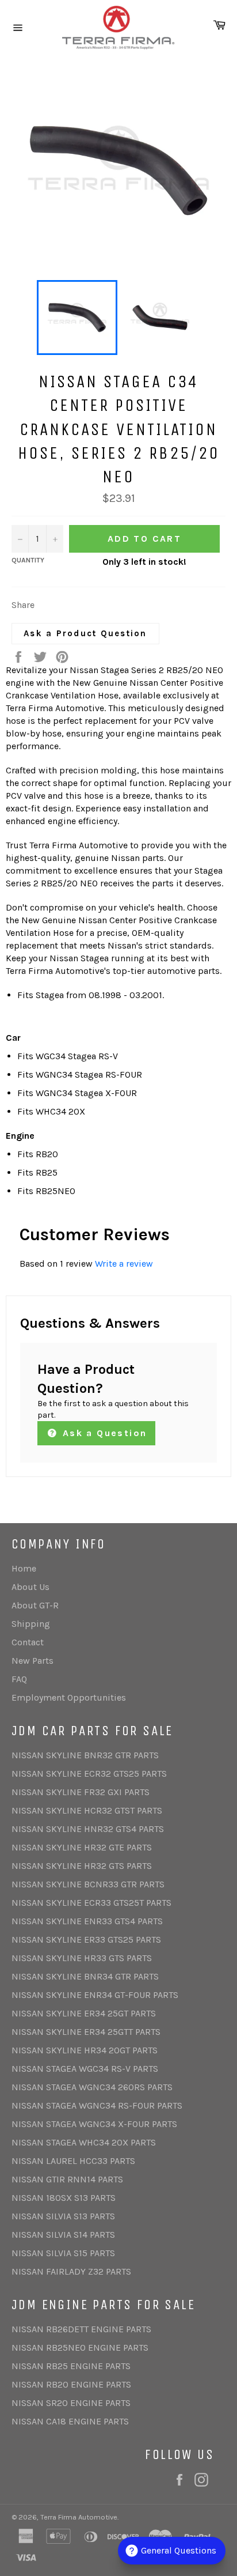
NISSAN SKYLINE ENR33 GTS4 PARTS (87, 1921)
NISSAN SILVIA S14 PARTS (63, 2235)
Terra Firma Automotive (79, 2517)
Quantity (28, 560)
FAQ (19, 1679)
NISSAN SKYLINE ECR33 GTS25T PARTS (91, 1903)
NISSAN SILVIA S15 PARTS (63, 2253)
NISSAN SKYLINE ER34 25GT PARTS (84, 2013)
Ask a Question (103, 1433)
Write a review (124, 1264)
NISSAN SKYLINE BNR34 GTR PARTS (85, 1976)
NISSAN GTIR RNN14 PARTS (67, 2179)
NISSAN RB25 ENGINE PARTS (71, 2366)
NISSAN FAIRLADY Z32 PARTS (71, 2271)
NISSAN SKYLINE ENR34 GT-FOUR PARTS (95, 1995)
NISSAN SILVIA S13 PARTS (63, 2216)
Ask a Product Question (85, 633)
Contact (28, 1642)
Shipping (31, 1624)
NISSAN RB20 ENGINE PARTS (71, 2384)
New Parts (33, 1661)
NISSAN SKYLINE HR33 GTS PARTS (82, 1958)
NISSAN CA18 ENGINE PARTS (70, 2421)
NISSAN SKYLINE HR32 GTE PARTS (82, 1847)
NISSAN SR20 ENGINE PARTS (71, 2403)
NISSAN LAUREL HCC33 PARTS (73, 2161)
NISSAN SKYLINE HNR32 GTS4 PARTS (88, 1829)
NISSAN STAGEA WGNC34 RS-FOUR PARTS (97, 2105)
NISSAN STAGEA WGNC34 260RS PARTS (92, 2087)
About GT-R (35, 1605)
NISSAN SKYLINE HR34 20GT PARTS (85, 2050)
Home (24, 1568)
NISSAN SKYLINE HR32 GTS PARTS (82, 1866)
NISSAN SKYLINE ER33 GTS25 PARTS (86, 1939)
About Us (30, 1587)
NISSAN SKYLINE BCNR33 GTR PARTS (88, 1884)
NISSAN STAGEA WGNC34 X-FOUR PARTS (94, 2124)
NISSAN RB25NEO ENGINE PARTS (80, 2348)
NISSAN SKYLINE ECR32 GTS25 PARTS (89, 1774)
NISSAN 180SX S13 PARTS (64, 2198)
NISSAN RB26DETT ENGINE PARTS (81, 2329)
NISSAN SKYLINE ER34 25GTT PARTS (86, 2032)
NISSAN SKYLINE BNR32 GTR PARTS (85, 1755)
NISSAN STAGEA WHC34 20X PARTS (84, 2142)
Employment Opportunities (69, 1697)
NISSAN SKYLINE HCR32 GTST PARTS (87, 1810)
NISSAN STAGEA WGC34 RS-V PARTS (85, 2069)
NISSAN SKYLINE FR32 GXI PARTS (81, 1792)
